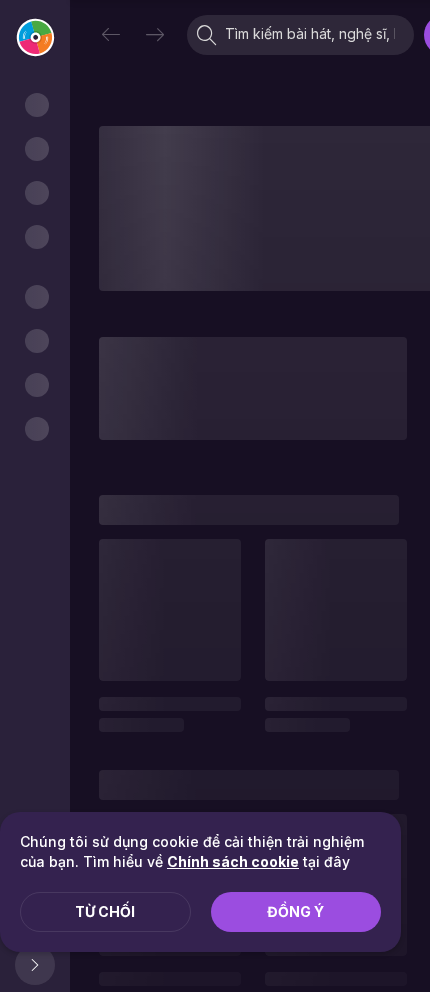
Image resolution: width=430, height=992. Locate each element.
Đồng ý (295, 911)
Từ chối (105, 911)
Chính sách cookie (233, 861)
